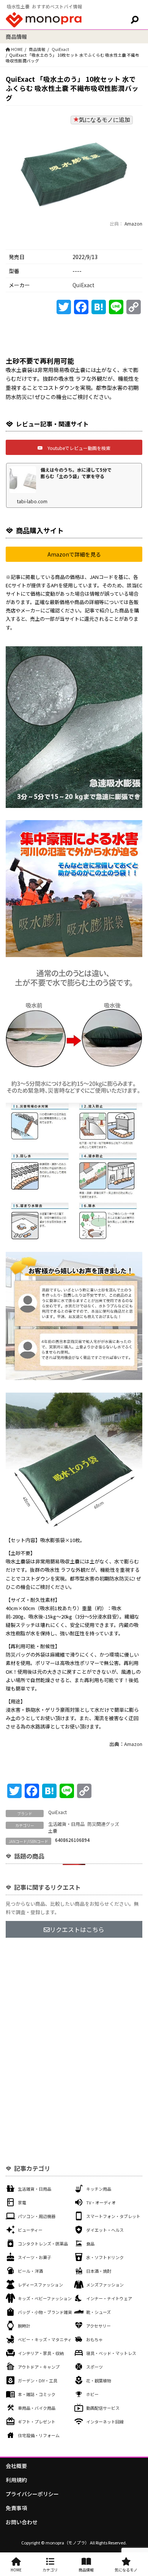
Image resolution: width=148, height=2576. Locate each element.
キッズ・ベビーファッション (45, 2298)
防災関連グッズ (103, 1824)
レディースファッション (40, 2285)
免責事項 (16, 2508)
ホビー (92, 2394)
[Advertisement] (74, 2026)
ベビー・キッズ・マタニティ (45, 2339)
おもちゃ (94, 2339)
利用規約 (16, 2480)
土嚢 (53, 1831)
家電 (22, 2202)
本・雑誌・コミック (37, 2394)
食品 (90, 2244)
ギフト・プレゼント (37, 2422)
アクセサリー (98, 2326)
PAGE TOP (137, 2492)
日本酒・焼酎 (99, 2271)
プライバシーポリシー (32, 2494)
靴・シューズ (98, 2312)
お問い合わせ (22, 2522)
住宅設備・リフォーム (39, 2435)
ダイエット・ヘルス (105, 2230)
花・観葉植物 (99, 2380)
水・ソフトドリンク (105, 2257)
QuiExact (60, 49)
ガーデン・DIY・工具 (38, 2380)
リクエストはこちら (77, 1929)
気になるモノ (126, 2570)
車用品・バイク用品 (37, 2408)
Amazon (133, 223)
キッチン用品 (99, 2189)
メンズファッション (105, 2285)
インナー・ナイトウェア (109, 2298)
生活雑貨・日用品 (66, 1824)
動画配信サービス (103, 2408)
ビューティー (30, 2230)
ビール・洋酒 (30, 2271)
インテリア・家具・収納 (41, 2353)
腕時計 (24, 2326)
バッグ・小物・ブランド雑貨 (45, 2312)
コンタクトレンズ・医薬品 (43, 2244)
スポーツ (94, 2367)
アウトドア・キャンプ (39, 2367)
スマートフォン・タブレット (113, 2216)
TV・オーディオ (101, 2202)
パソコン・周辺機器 (37, 2216)
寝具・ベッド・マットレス (111, 2353)
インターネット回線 (105, 2422)
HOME (16, 2570)
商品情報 (37, 49)
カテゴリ (50, 2570)
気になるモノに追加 (105, 120)
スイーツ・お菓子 (35, 2257)
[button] (74, 447)
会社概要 (16, 2466)
